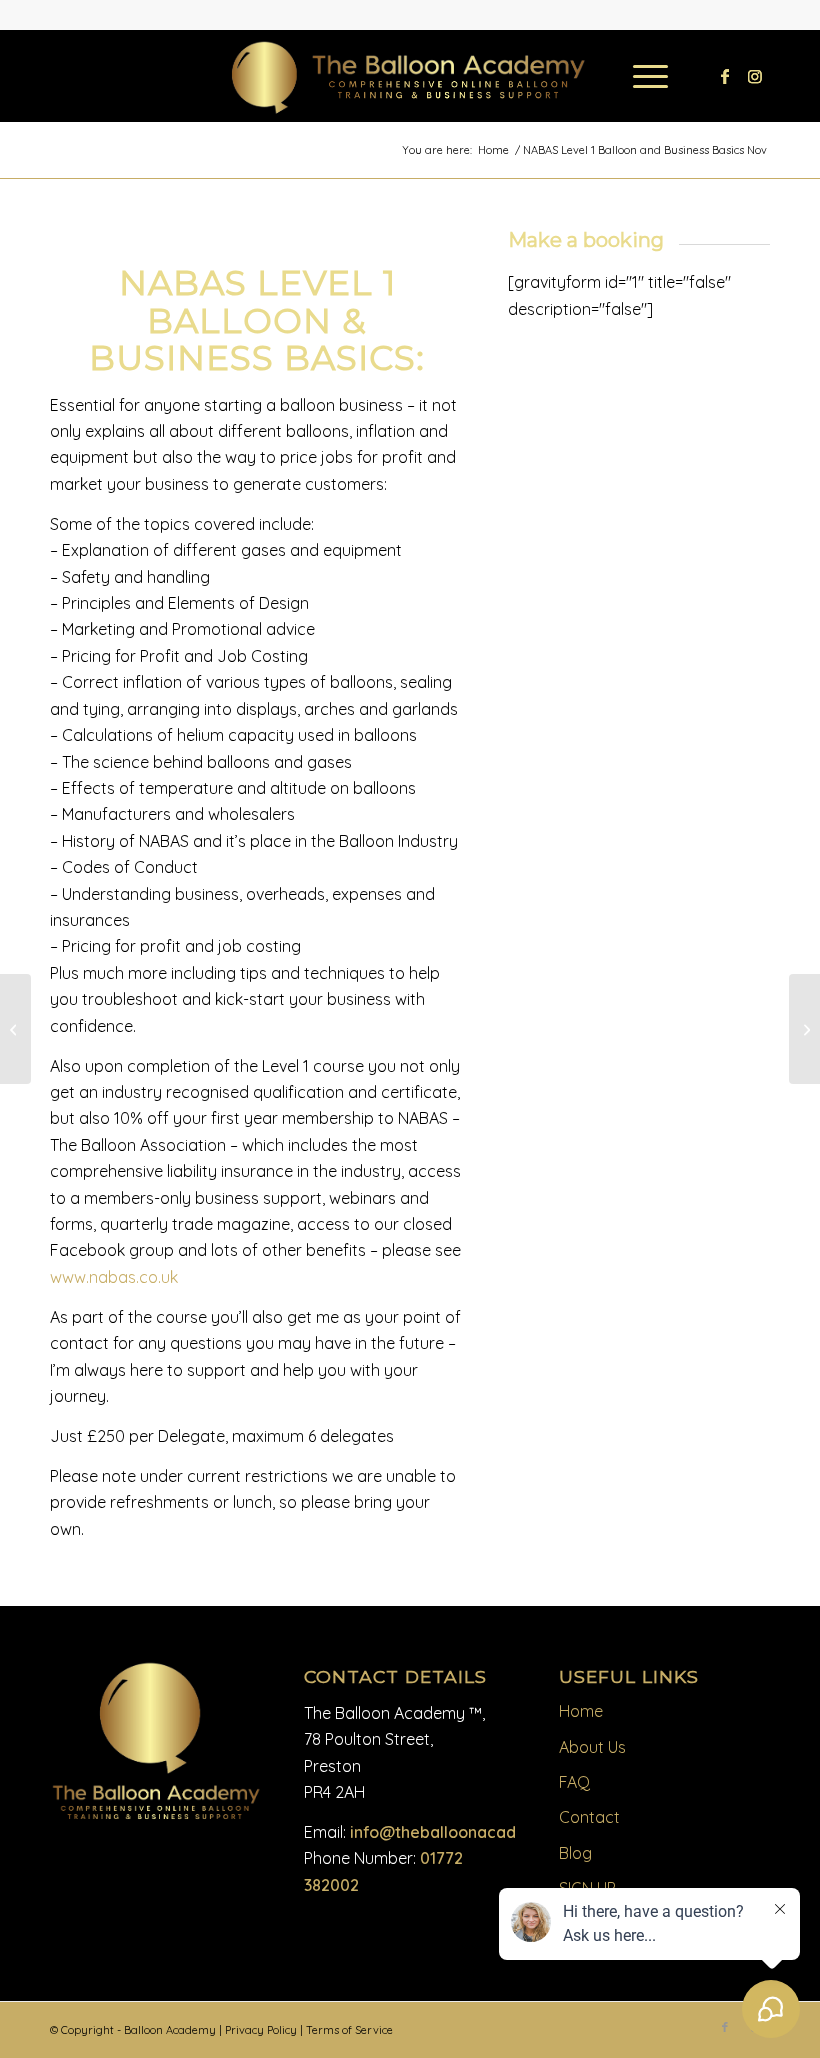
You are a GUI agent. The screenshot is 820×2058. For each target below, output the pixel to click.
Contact (589, 1817)
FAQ (574, 1782)
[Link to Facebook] (725, 76)
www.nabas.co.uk (114, 1277)
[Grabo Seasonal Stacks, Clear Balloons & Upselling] (15, 1029)
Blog (575, 1853)
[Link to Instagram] (755, 76)
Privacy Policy (261, 2030)
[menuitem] (640, 76)
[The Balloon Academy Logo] (410, 78)
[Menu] (640, 76)
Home (581, 1711)
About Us (592, 1747)
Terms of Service (349, 2030)
